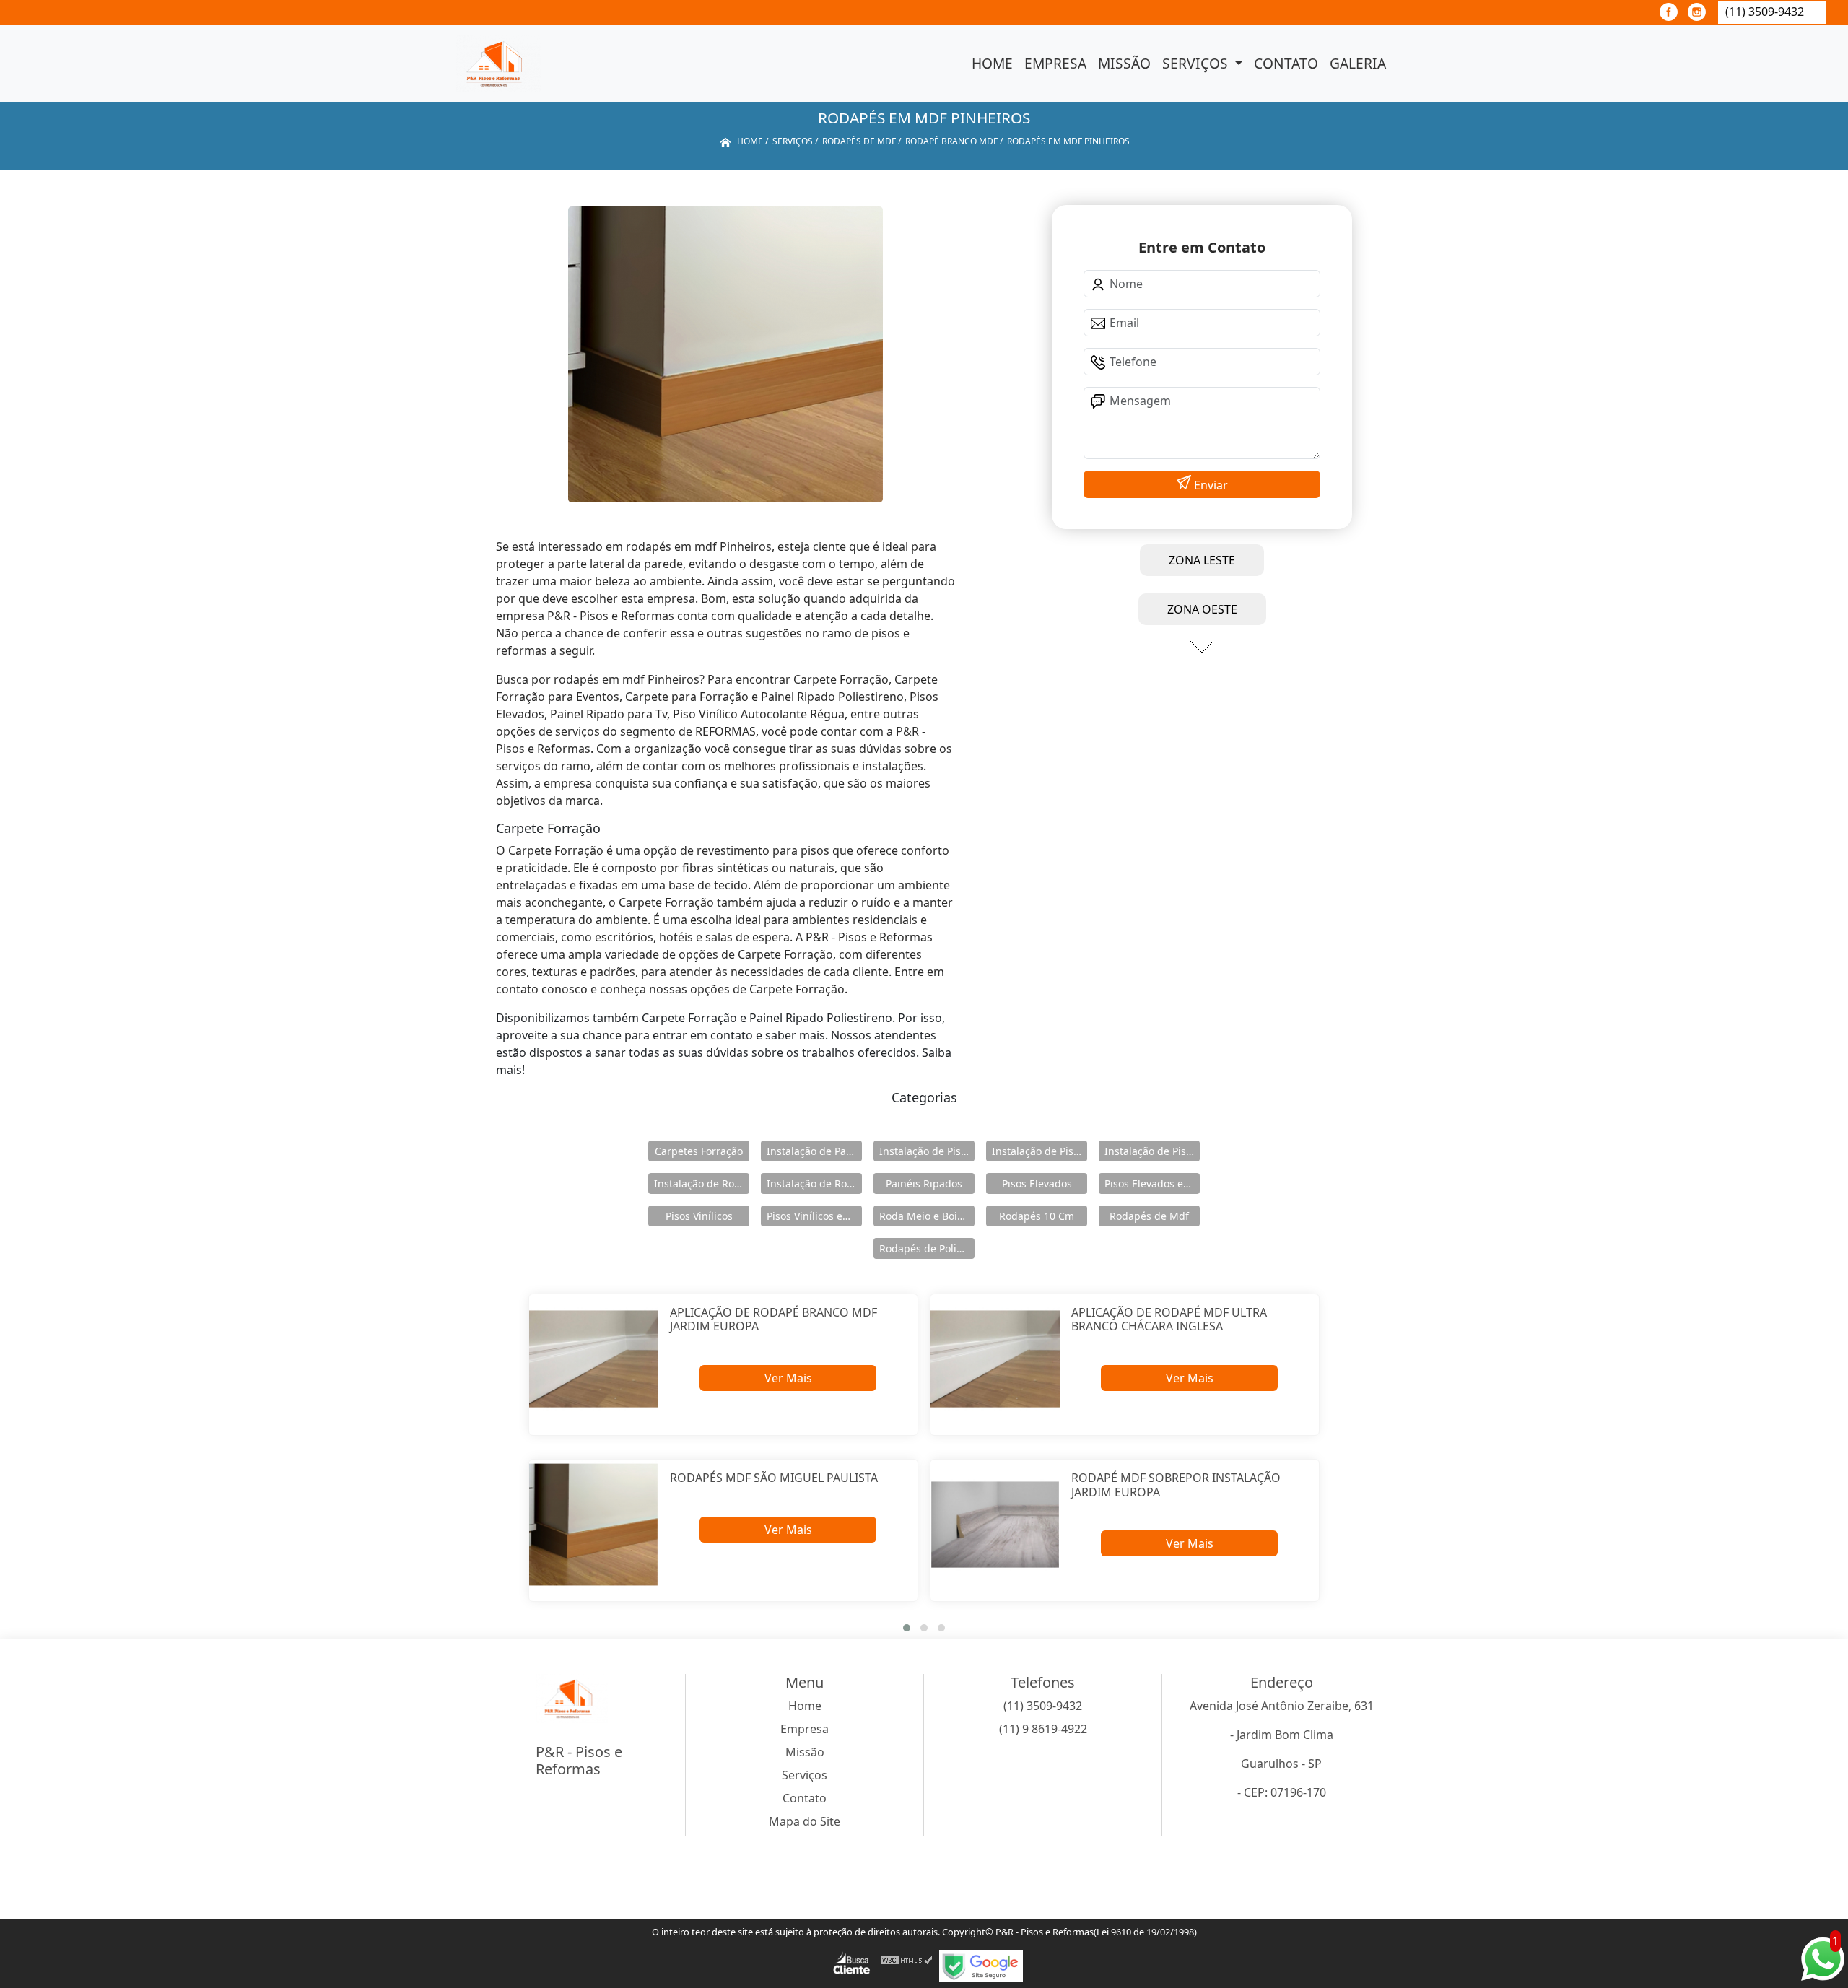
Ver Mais (788, 1378)
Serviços (1197, 63)
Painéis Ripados (924, 1183)
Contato (1286, 63)
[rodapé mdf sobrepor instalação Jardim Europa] (995, 1524)
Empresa (1055, 63)
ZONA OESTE (1202, 609)
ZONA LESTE (1202, 560)
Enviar (1210, 485)
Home (992, 63)
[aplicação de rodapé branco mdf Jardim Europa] (594, 1359)
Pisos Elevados (1037, 1183)
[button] (907, 1628)
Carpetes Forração (699, 1151)
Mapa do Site (805, 1821)
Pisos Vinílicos (699, 1216)
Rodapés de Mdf (1149, 1216)
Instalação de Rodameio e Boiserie (702, 1183)
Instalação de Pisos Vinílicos (1152, 1151)
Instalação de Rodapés (814, 1183)
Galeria (1358, 63)
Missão (1124, 63)
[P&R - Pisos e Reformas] (498, 64)
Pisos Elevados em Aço (1152, 1183)
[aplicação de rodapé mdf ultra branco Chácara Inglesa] (995, 1359)
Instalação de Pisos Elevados (927, 1151)
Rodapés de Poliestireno (927, 1248)
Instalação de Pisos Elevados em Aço (1039, 1151)
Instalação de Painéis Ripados (814, 1151)
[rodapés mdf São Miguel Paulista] (594, 1524)
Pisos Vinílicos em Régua (814, 1216)
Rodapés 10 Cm (1037, 1216)
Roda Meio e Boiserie (927, 1216)
